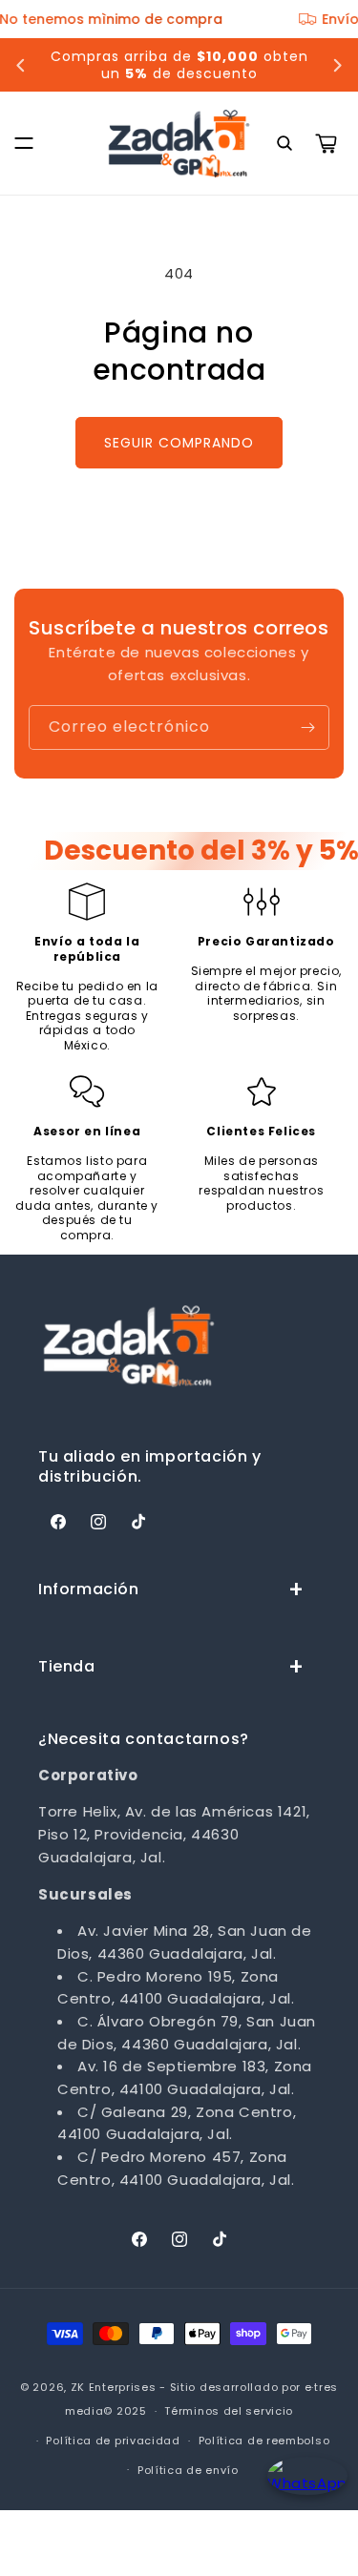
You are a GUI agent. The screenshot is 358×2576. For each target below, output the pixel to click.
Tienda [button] (67, 1666)
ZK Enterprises (114, 2387)
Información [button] (89, 1589)
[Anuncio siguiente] (337, 65)
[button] (24, 143)
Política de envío (188, 2470)
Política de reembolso (264, 2441)
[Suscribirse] (307, 727)
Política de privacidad (113, 2441)
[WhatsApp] (303, 2493)
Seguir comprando (179, 443)
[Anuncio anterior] (21, 65)
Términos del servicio (229, 2411)
